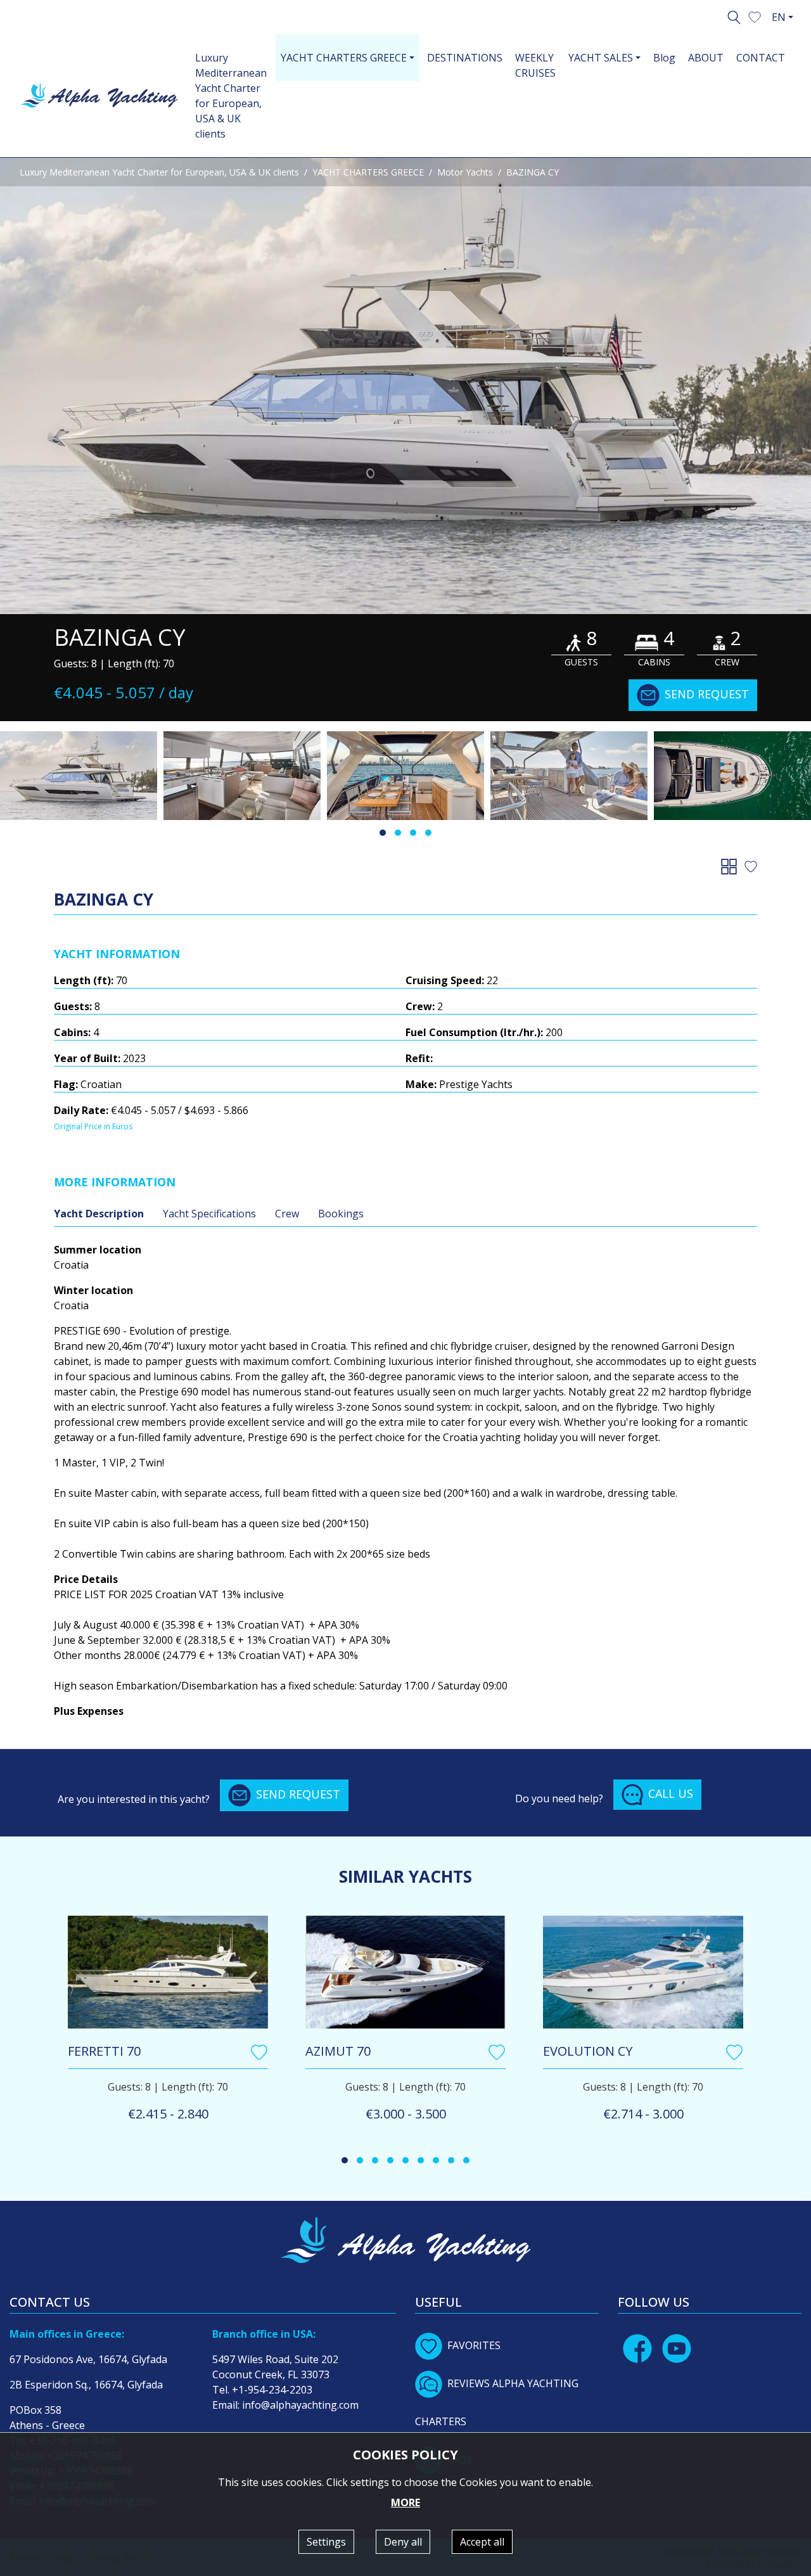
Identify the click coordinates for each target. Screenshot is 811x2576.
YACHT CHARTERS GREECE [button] (344, 58)
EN (779, 17)
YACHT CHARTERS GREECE (368, 172)
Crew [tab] (287, 1214)
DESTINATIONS (465, 58)
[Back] (731, 866)
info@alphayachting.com (300, 2405)
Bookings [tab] (341, 1214)
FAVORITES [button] (474, 2345)
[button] (755, 16)
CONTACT (761, 58)
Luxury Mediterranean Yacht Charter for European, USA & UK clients (231, 96)
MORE (405, 2502)
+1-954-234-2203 (272, 2390)
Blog (664, 58)
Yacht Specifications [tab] (209, 1214)
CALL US (671, 1793)
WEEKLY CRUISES (535, 65)
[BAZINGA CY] (405, 386)
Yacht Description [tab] (99, 1214)
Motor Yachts (465, 172)
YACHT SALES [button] (601, 58)
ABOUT (706, 58)
